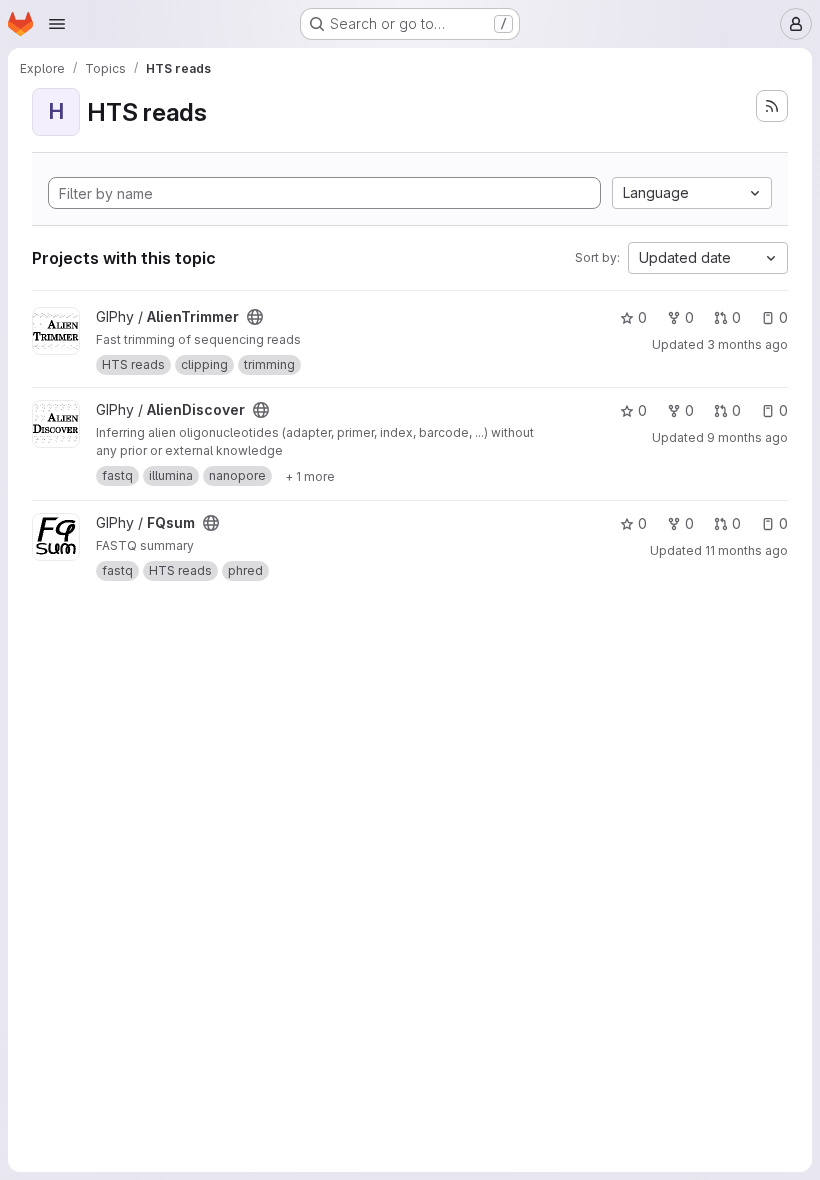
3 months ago (747, 344)
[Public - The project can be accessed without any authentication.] (255, 317)
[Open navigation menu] (57, 24)
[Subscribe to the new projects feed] (772, 106)
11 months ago (746, 550)
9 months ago (747, 437)
